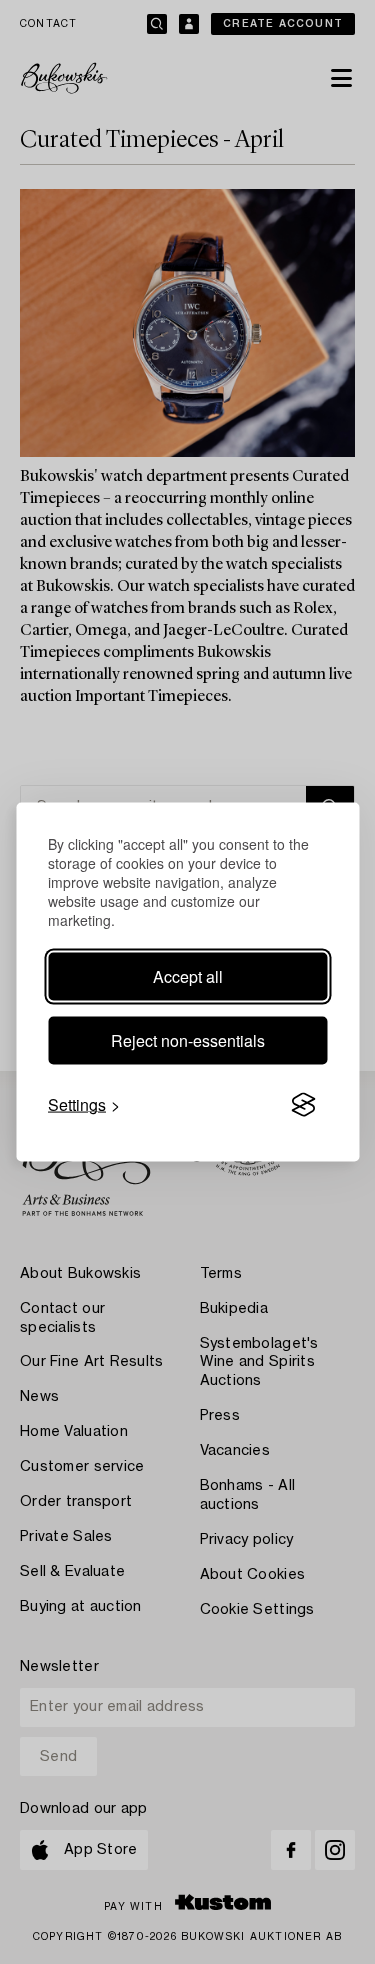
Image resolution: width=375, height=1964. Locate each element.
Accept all (188, 976)
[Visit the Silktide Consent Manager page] (303, 1105)
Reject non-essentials (188, 1040)
